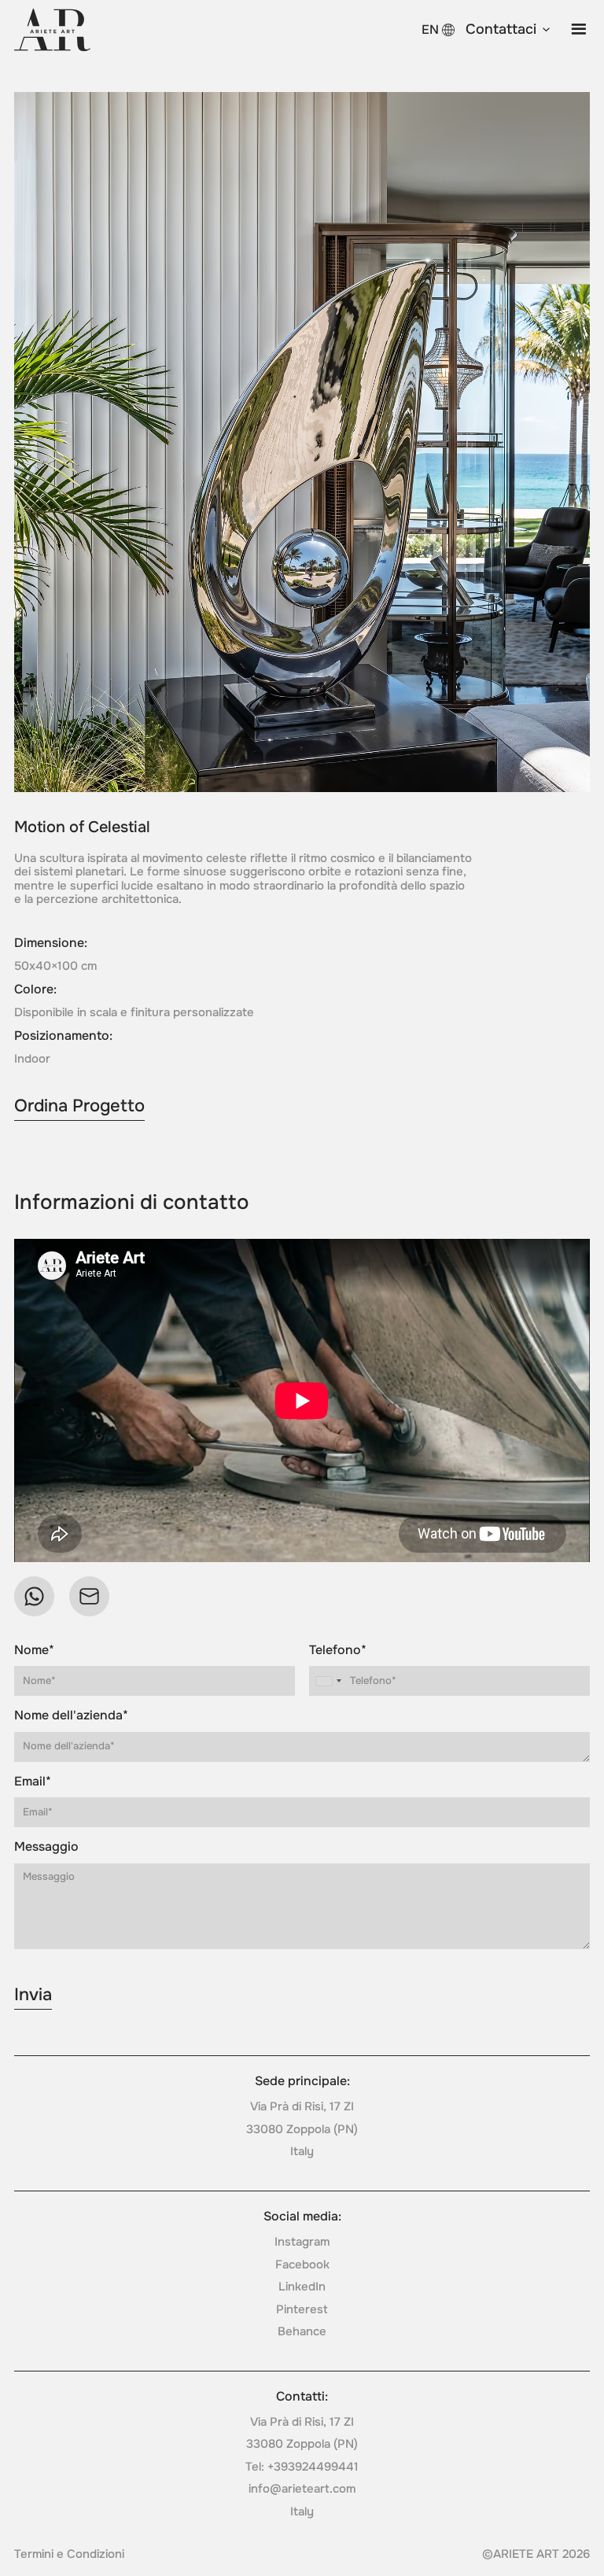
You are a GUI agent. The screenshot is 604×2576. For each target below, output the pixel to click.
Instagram (302, 2242)
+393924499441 (313, 2467)
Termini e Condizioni (69, 2554)
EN (430, 29)
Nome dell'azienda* (71, 1715)
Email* (33, 1782)
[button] (509, 30)
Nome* (34, 1650)
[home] (52, 30)
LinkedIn (302, 2287)
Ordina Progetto (79, 1106)
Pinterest (302, 2309)
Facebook (302, 2265)
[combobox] (328, 1681)
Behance (302, 2331)
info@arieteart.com (302, 2489)
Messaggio (46, 1847)
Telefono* (338, 1650)
